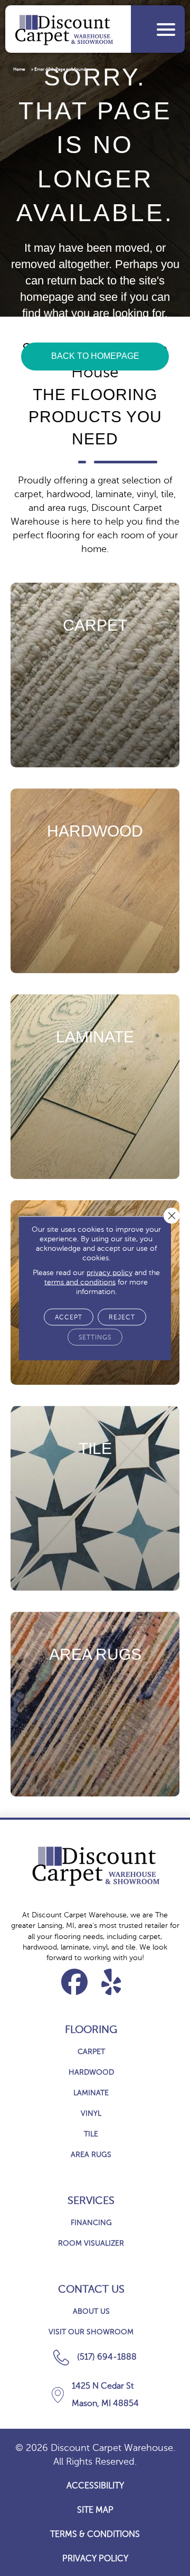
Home (19, 69)
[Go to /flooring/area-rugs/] (95, 1704)
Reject (122, 1317)
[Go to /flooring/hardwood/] (95, 881)
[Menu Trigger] (166, 29)
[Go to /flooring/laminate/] (95, 1087)
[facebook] (75, 1982)
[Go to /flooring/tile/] (95, 1498)
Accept (69, 1317)
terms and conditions (80, 1282)
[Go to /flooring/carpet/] (95, 675)
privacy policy (110, 1272)
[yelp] (112, 1982)
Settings (95, 1337)
